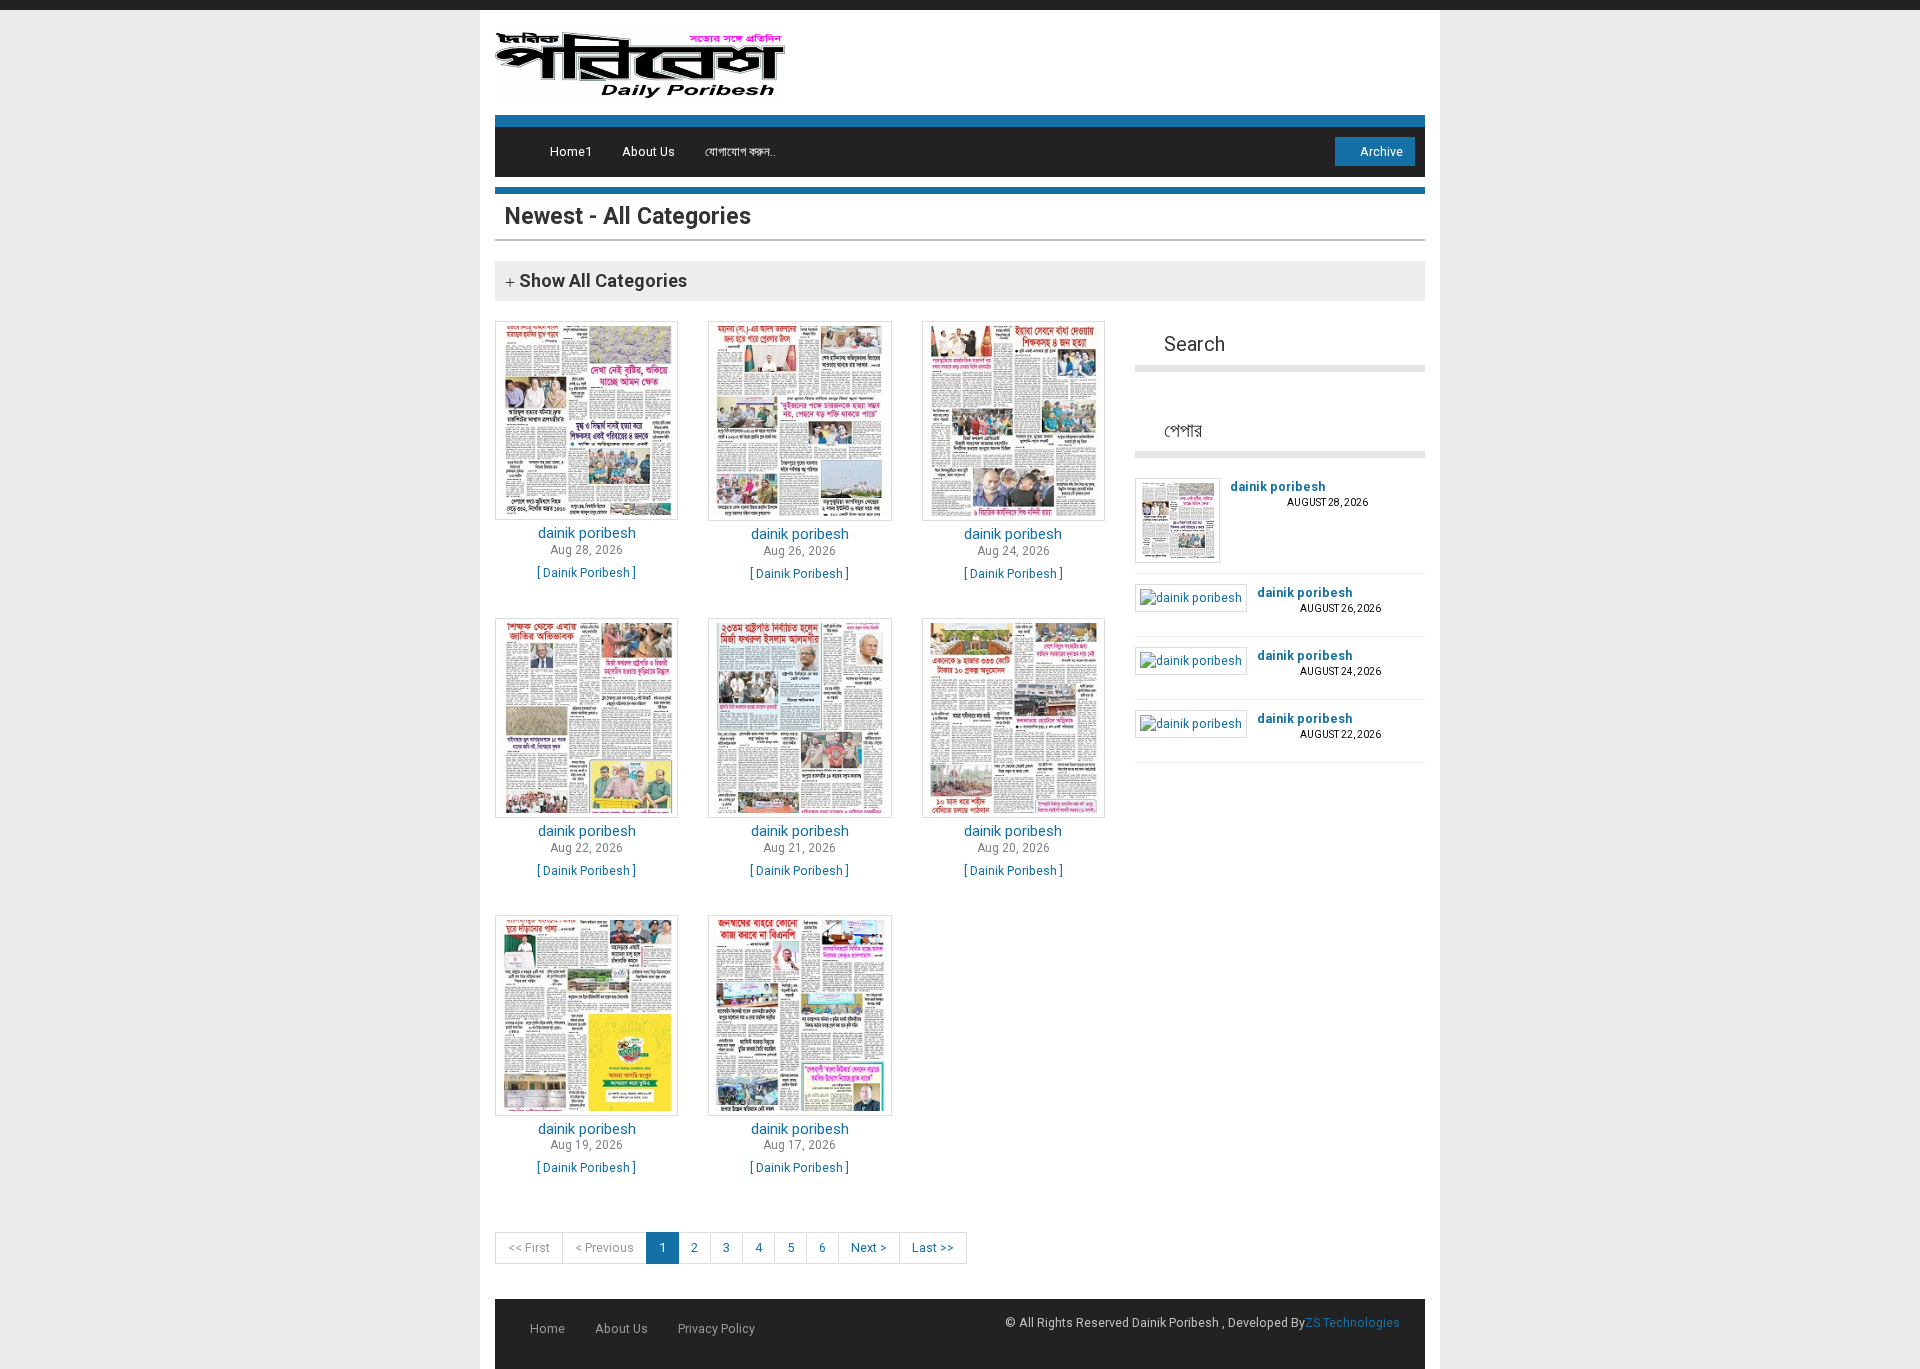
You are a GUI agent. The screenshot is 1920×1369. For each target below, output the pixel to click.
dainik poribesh (587, 533)
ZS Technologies (1352, 1322)
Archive (1380, 151)
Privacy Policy (716, 1328)
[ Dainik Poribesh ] (586, 572)
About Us (648, 151)
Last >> (933, 1247)
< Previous (604, 1247)
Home (547, 1328)
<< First (529, 1247)
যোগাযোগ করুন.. (740, 151)
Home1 (571, 151)
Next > (869, 1247)
